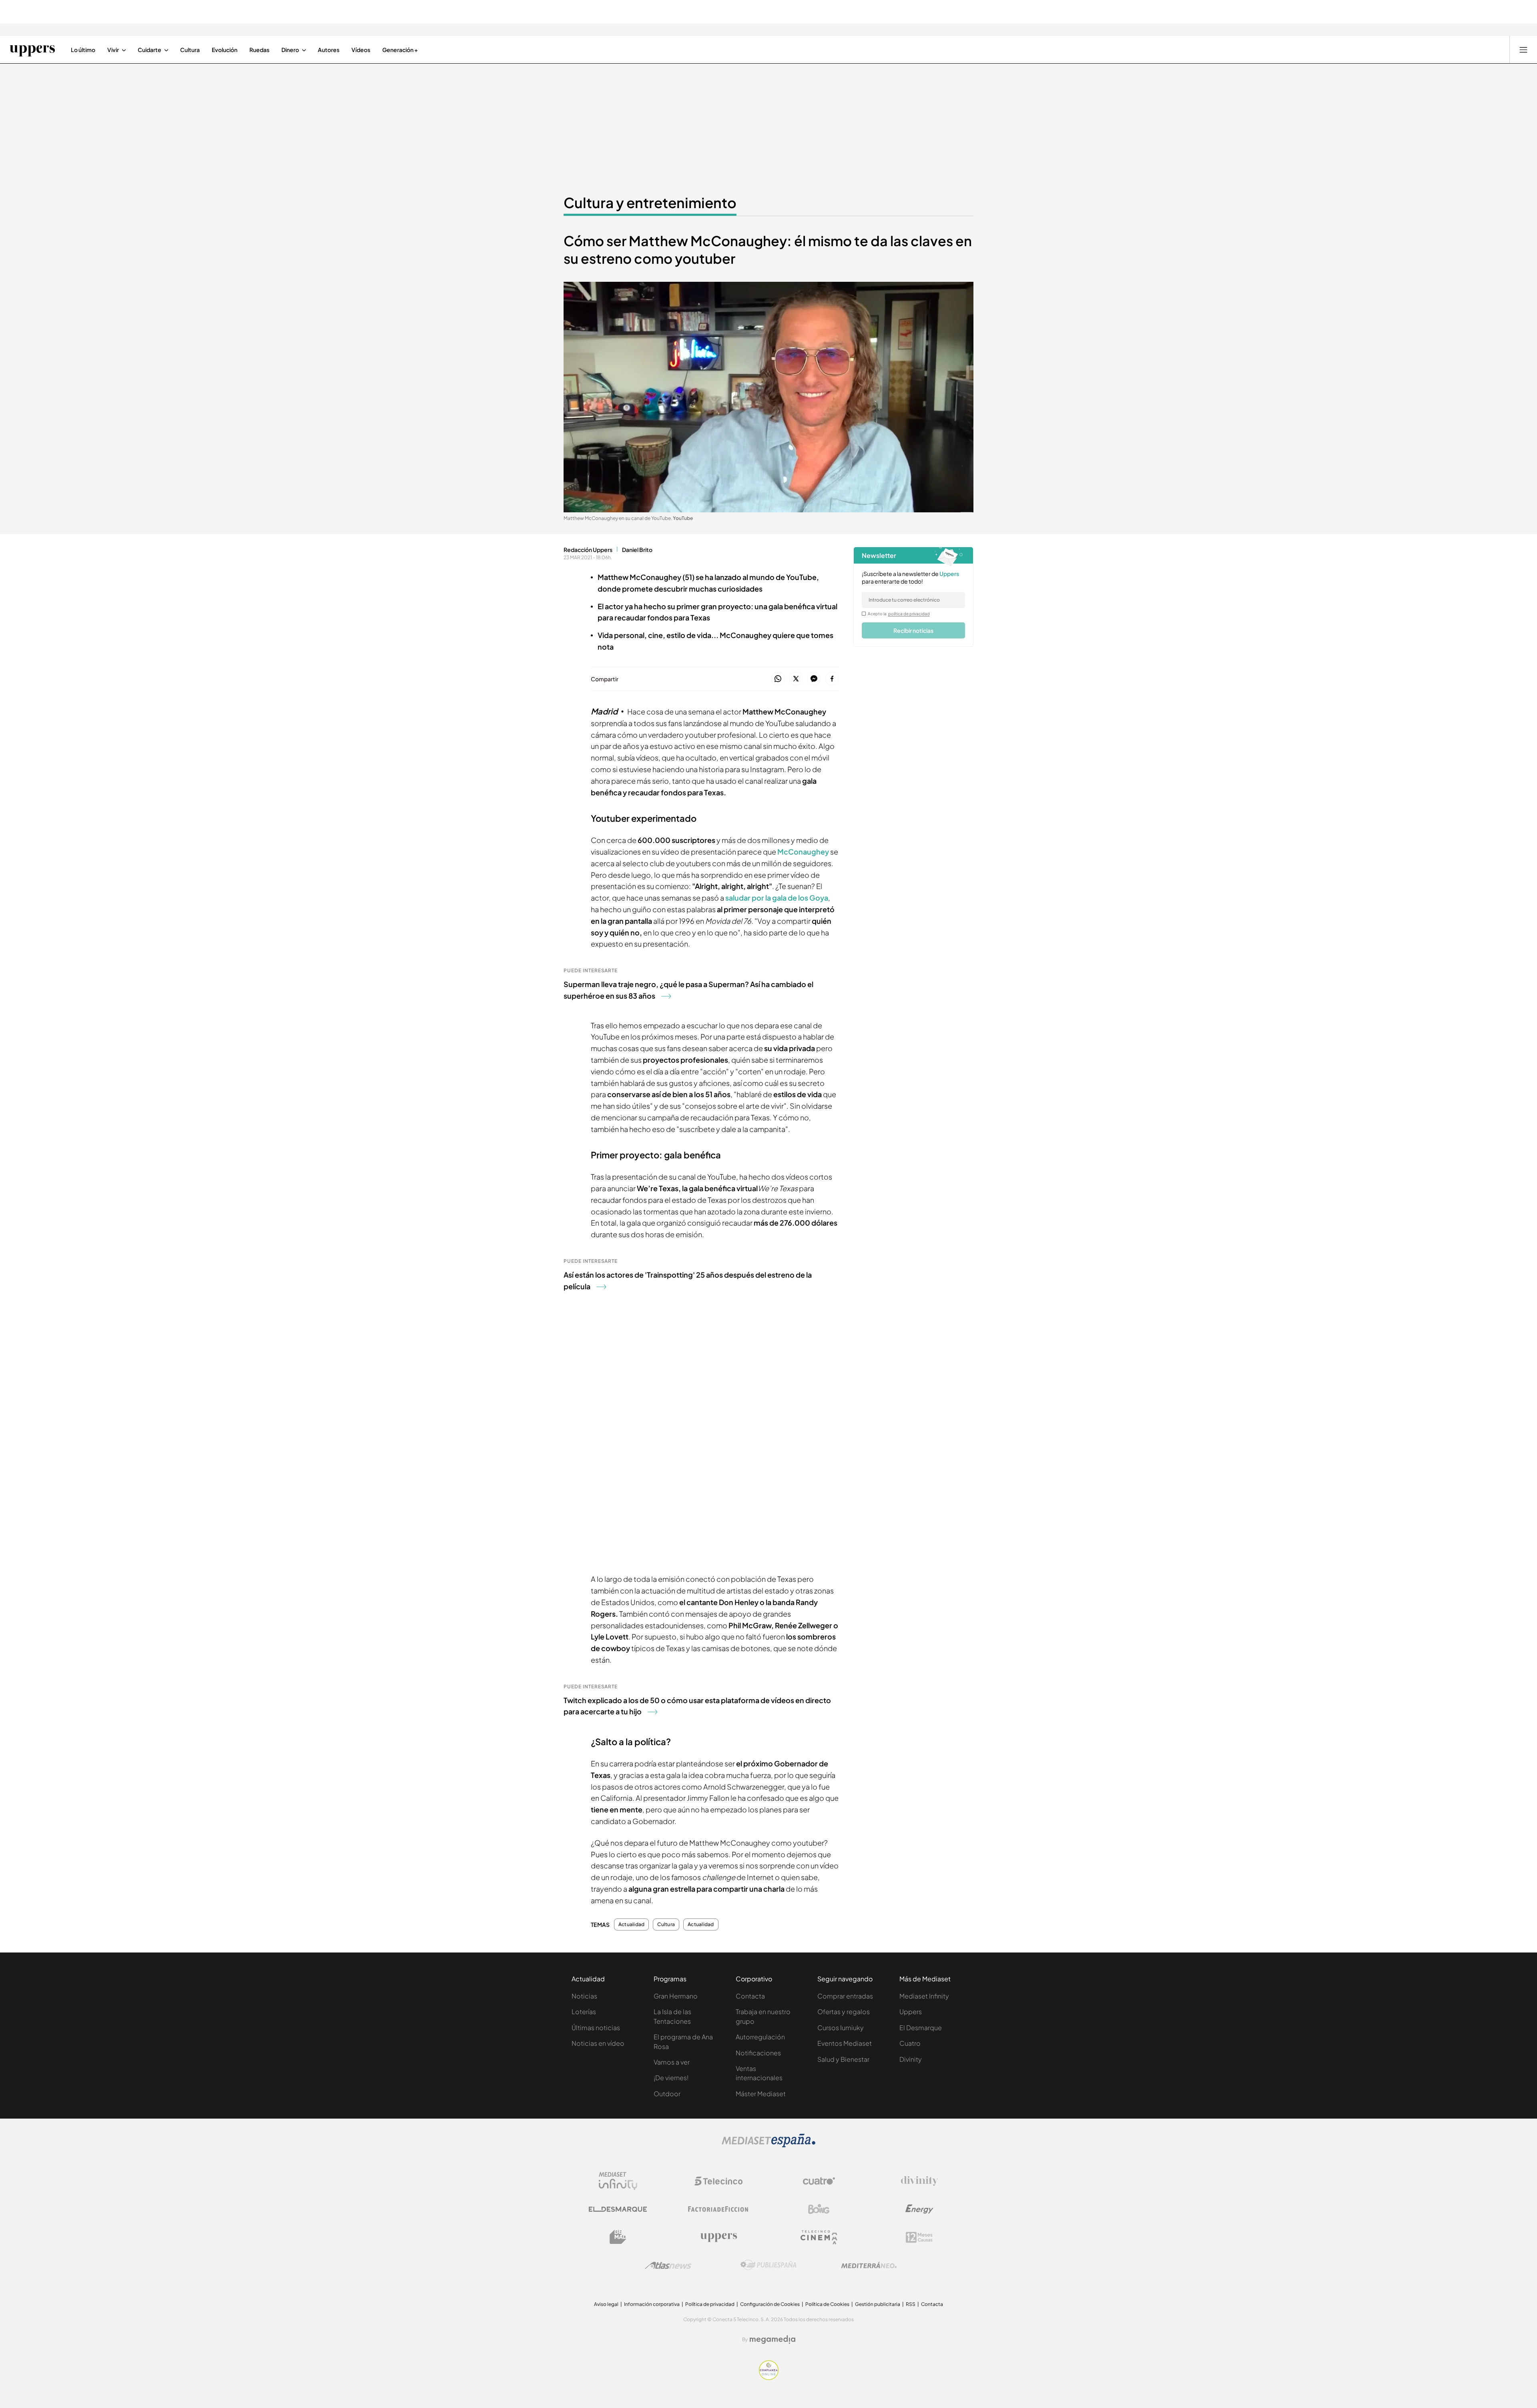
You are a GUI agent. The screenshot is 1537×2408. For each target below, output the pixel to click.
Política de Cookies (827, 2304)
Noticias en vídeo (598, 2043)
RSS (911, 2304)
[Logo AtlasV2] (668, 2265)
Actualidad (631, 1924)
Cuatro (910, 2043)
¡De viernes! (671, 2078)
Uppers (911, 2012)
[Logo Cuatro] (819, 2181)
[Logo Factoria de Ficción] (718, 2209)
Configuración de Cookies (770, 2304)
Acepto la (899, 614)
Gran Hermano (676, 1996)
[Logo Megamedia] (773, 2340)
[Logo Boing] (819, 2209)
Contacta (750, 1996)
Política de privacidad (710, 2304)
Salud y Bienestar (843, 2059)
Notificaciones (758, 2053)
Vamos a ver (672, 2062)
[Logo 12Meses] (919, 2237)
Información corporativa (652, 2304)
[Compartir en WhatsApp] (778, 679)
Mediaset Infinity (924, 1996)
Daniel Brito (637, 550)
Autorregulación (760, 2037)
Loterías (584, 2012)
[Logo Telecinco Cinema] (819, 2237)
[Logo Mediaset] (768, 2145)
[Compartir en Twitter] (796, 679)
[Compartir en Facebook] (832, 679)
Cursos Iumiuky (841, 2028)
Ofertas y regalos (844, 2012)
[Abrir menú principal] (1523, 50)
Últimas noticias (596, 2028)
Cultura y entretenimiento (650, 203)
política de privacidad (909, 614)
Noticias (584, 1996)
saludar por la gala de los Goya (776, 898)
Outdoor (667, 2094)
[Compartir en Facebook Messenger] (814, 679)
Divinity (911, 2059)
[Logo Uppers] (718, 2237)
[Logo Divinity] (919, 2181)
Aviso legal (606, 2304)
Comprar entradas (845, 1996)
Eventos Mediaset (845, 2043)
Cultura (666, 1924)
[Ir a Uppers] (32, 50)
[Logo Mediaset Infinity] (618, 2181)
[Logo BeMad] (618, 2237)
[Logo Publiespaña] (768, 2265)
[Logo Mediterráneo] (869, 2265)
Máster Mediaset (761, 2094)
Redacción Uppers (588, 550)
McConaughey (803, 852)
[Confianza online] (769, 2378)
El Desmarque (921, 2028)
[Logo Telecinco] (718, 2181)
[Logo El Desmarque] (618, 2209)
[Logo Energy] (919, 2209)
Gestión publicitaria (878, 2304)
